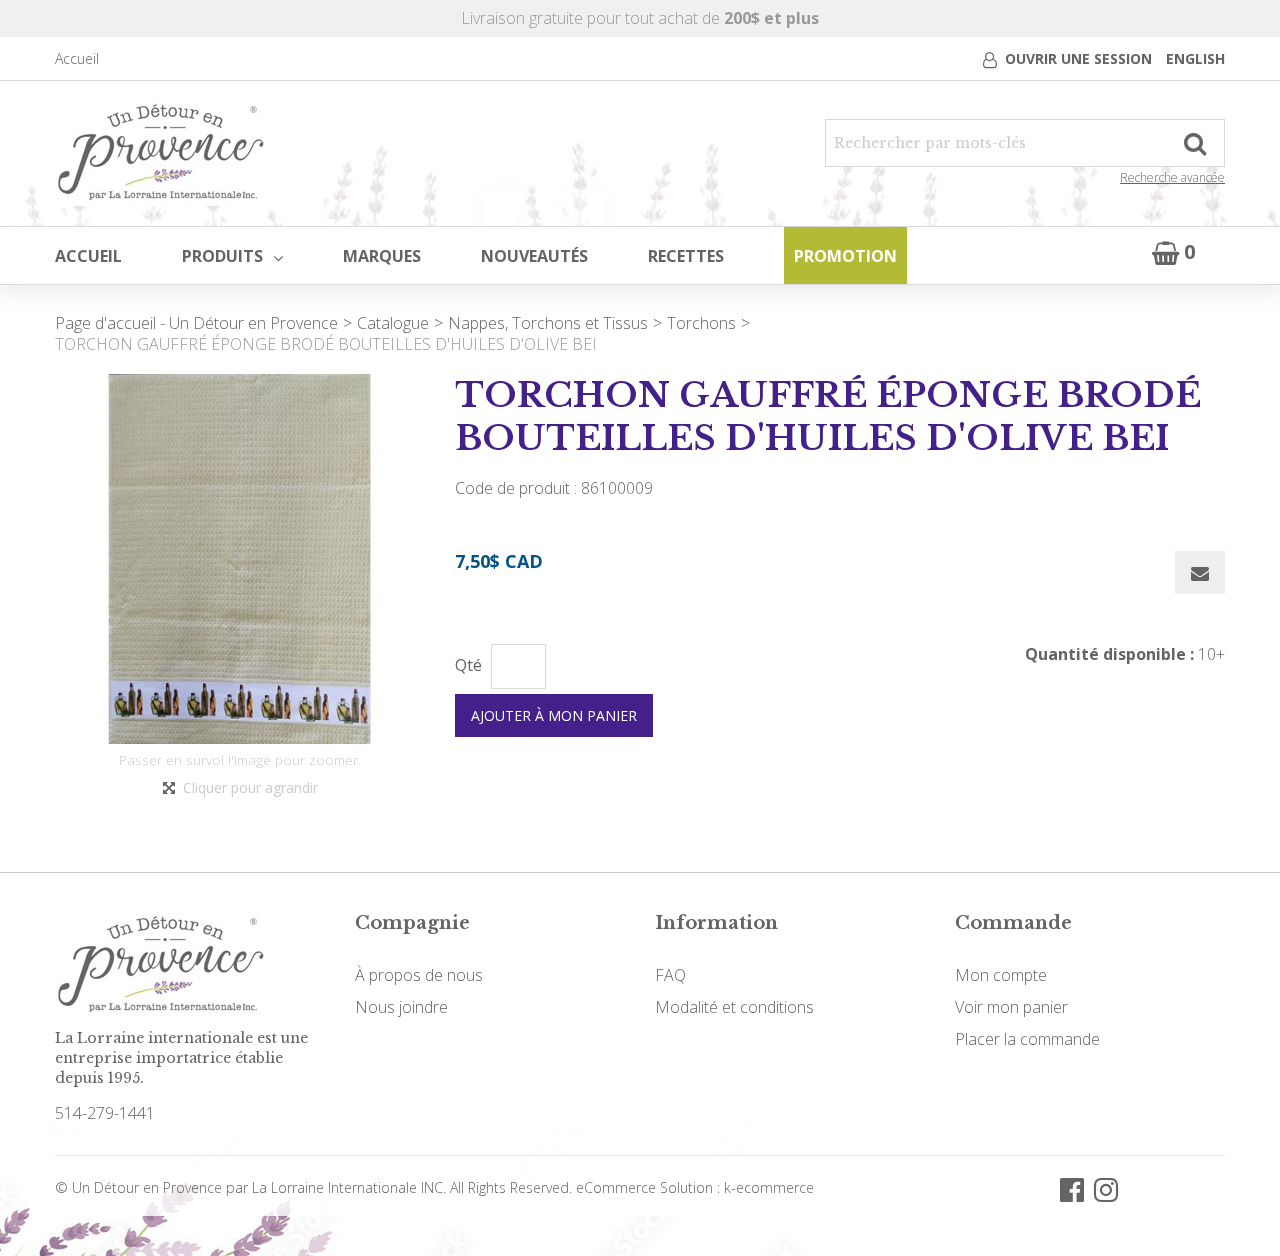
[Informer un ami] (1200, 572)
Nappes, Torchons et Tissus (548, 323)
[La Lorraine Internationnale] (161, 153)
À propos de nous (419, 975)
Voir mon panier (1011, 1007)
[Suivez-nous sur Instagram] (1106, 1188)
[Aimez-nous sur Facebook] (1072, 1188)
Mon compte (1001, 975)
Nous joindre (401, 1007)
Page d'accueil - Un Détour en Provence (196, 323)
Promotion (845, 256)
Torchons (701, 323)
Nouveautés (534, 256)
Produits (222, 256)
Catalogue (393, 323)
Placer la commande (1027, 1039)
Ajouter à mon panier (554, 715)
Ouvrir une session (1078, 58)
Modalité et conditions (734, 1007)
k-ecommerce (769, 1187)
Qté (468, 665)
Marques (382, 256)
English (1195, 58)
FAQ (670, 975)
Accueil (77, 58)
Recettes (686, 256)
